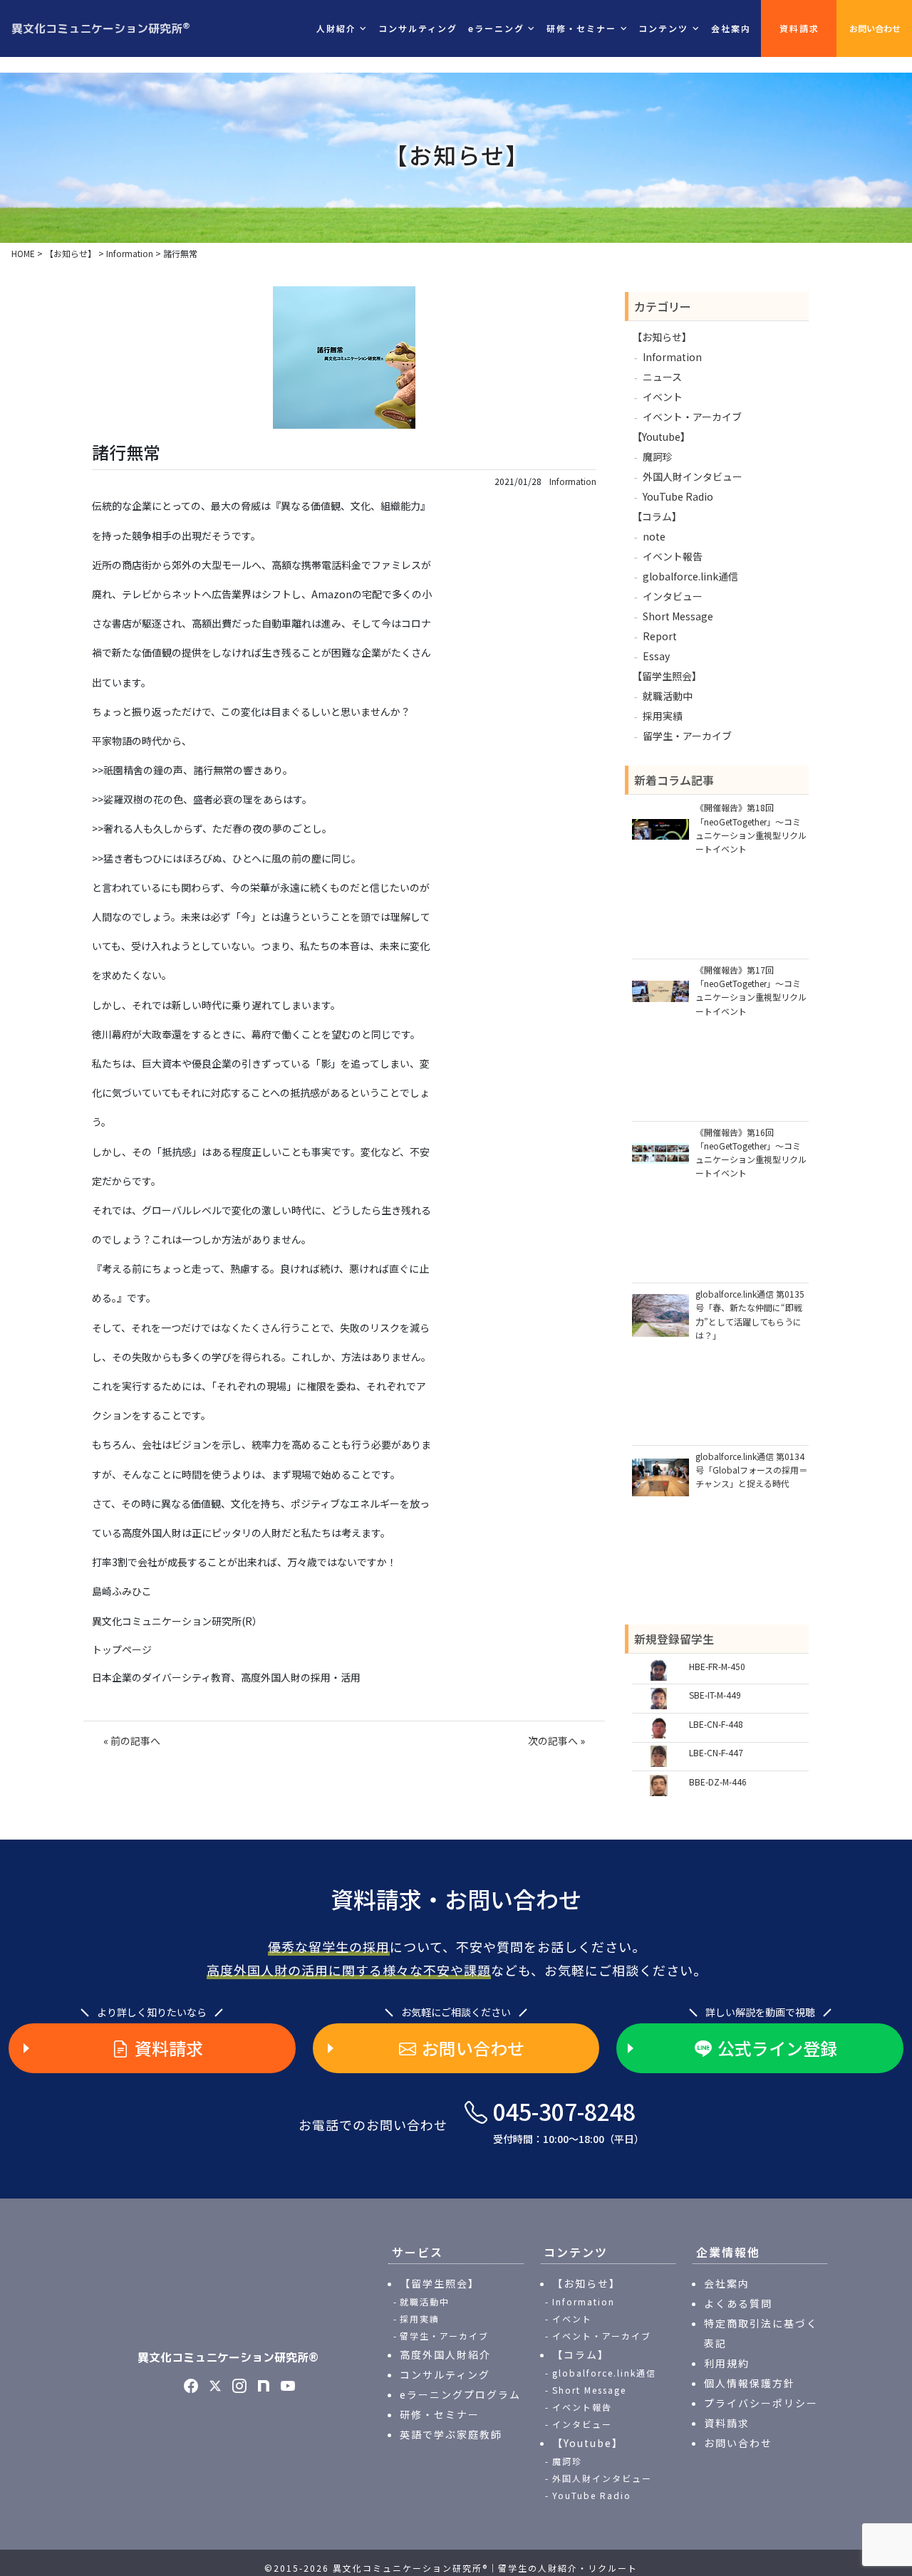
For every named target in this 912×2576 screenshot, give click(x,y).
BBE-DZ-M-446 (718, 1782)
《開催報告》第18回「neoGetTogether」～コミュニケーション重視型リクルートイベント (751, 828)
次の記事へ (553, 1741)
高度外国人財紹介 (445, 2355)
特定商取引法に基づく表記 (761, 2333)
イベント (663, 397)
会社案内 (731, 28)
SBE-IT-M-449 (715, 1695)
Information (573, 481)
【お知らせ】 (662, 337)
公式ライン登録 (777, 2048)
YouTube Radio (678, 496)
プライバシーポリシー (761, 2403)
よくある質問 (738, 2303)
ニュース (662, 377)
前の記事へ (135, 1741)
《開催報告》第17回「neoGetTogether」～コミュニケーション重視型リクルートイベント (751, 990)
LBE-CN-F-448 (716, 1724)
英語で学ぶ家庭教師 (451, 2434)
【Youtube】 (661, 437)
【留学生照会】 (667, 676)
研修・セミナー (440, 2414)
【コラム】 (657, 516)
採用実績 (663, 716)
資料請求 (799, 28)
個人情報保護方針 (750, 2383)
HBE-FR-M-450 (717, 1666)
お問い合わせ (875, 28)
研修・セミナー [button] (581, 28)
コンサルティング (418, 28)
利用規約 (727, 2363)
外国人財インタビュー (693, 476)
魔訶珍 (658, 457)
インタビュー (673, 596)
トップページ (122, 1649)
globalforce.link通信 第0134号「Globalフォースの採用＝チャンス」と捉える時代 (751, 1470)
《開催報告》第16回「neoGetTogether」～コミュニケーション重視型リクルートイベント (751, 1153)
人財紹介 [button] (336, 28)
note (654, 536)
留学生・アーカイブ (687, 736)
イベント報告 (673, 556)
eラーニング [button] (496, 28)
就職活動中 (668, 696)
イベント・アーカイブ (692, 417)
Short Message (678, 616)
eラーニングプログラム (460, 2394)
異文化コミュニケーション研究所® (228, 2357)
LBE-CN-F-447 (716, 1752)
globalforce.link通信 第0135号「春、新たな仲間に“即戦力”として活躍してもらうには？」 (750, 1314)
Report (660, 636)
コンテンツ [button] (663, 28)
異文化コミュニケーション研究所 (101, 28)
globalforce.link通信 (690, 576)
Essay (656, 656)
